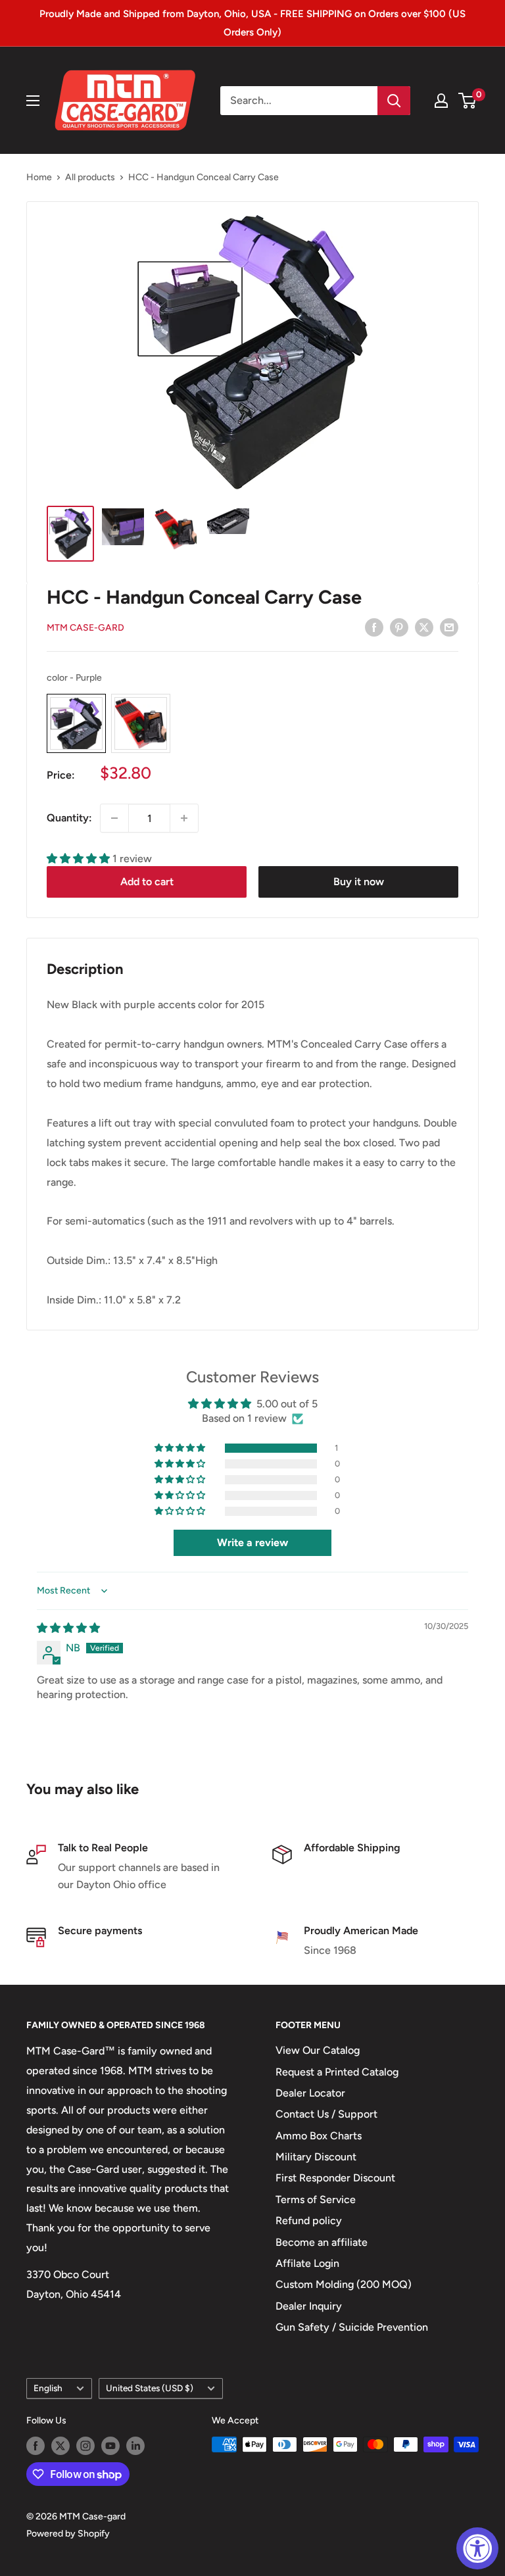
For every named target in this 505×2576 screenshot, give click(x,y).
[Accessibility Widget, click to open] (477, 2548)
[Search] (394, 101)
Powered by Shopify (68, 2534)
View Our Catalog (318, 2050)
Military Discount (316, 2157)
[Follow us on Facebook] (36, 2446)
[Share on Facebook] (374, 627)
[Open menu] (33, 101)
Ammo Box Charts (319, 2136)
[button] (80, 859)
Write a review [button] (252, 1543)
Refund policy (309, 2221)
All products (90, 177)
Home (39, 177)
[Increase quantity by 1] (184, 818)
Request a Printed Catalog (337, 2072)
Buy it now (359, 882)
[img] (68, 1628)
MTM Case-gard (85, 628)
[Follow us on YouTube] (110, 2446)
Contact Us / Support (326, 2114)
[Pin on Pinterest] (399, 627)
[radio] (76, 723)
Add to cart (147, 882)
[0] (468, 101)
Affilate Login (307, 2263)
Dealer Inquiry (309, 2306)
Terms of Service (316, 2199)
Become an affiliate (322, 2242)
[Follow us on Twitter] (60, 2446)
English (48, 2388)
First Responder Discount (335, 2178)
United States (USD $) (150, 2388)
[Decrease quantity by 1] (114, 818)
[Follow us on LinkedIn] (135, 2446)
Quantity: (69, 818)
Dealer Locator (310, 2093)
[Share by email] (449, 627)
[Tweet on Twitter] (424, 627)
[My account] (441, 101)
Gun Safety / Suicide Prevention (352, 2327)
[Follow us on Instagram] (85, 2446)
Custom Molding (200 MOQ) (344, 2284)
